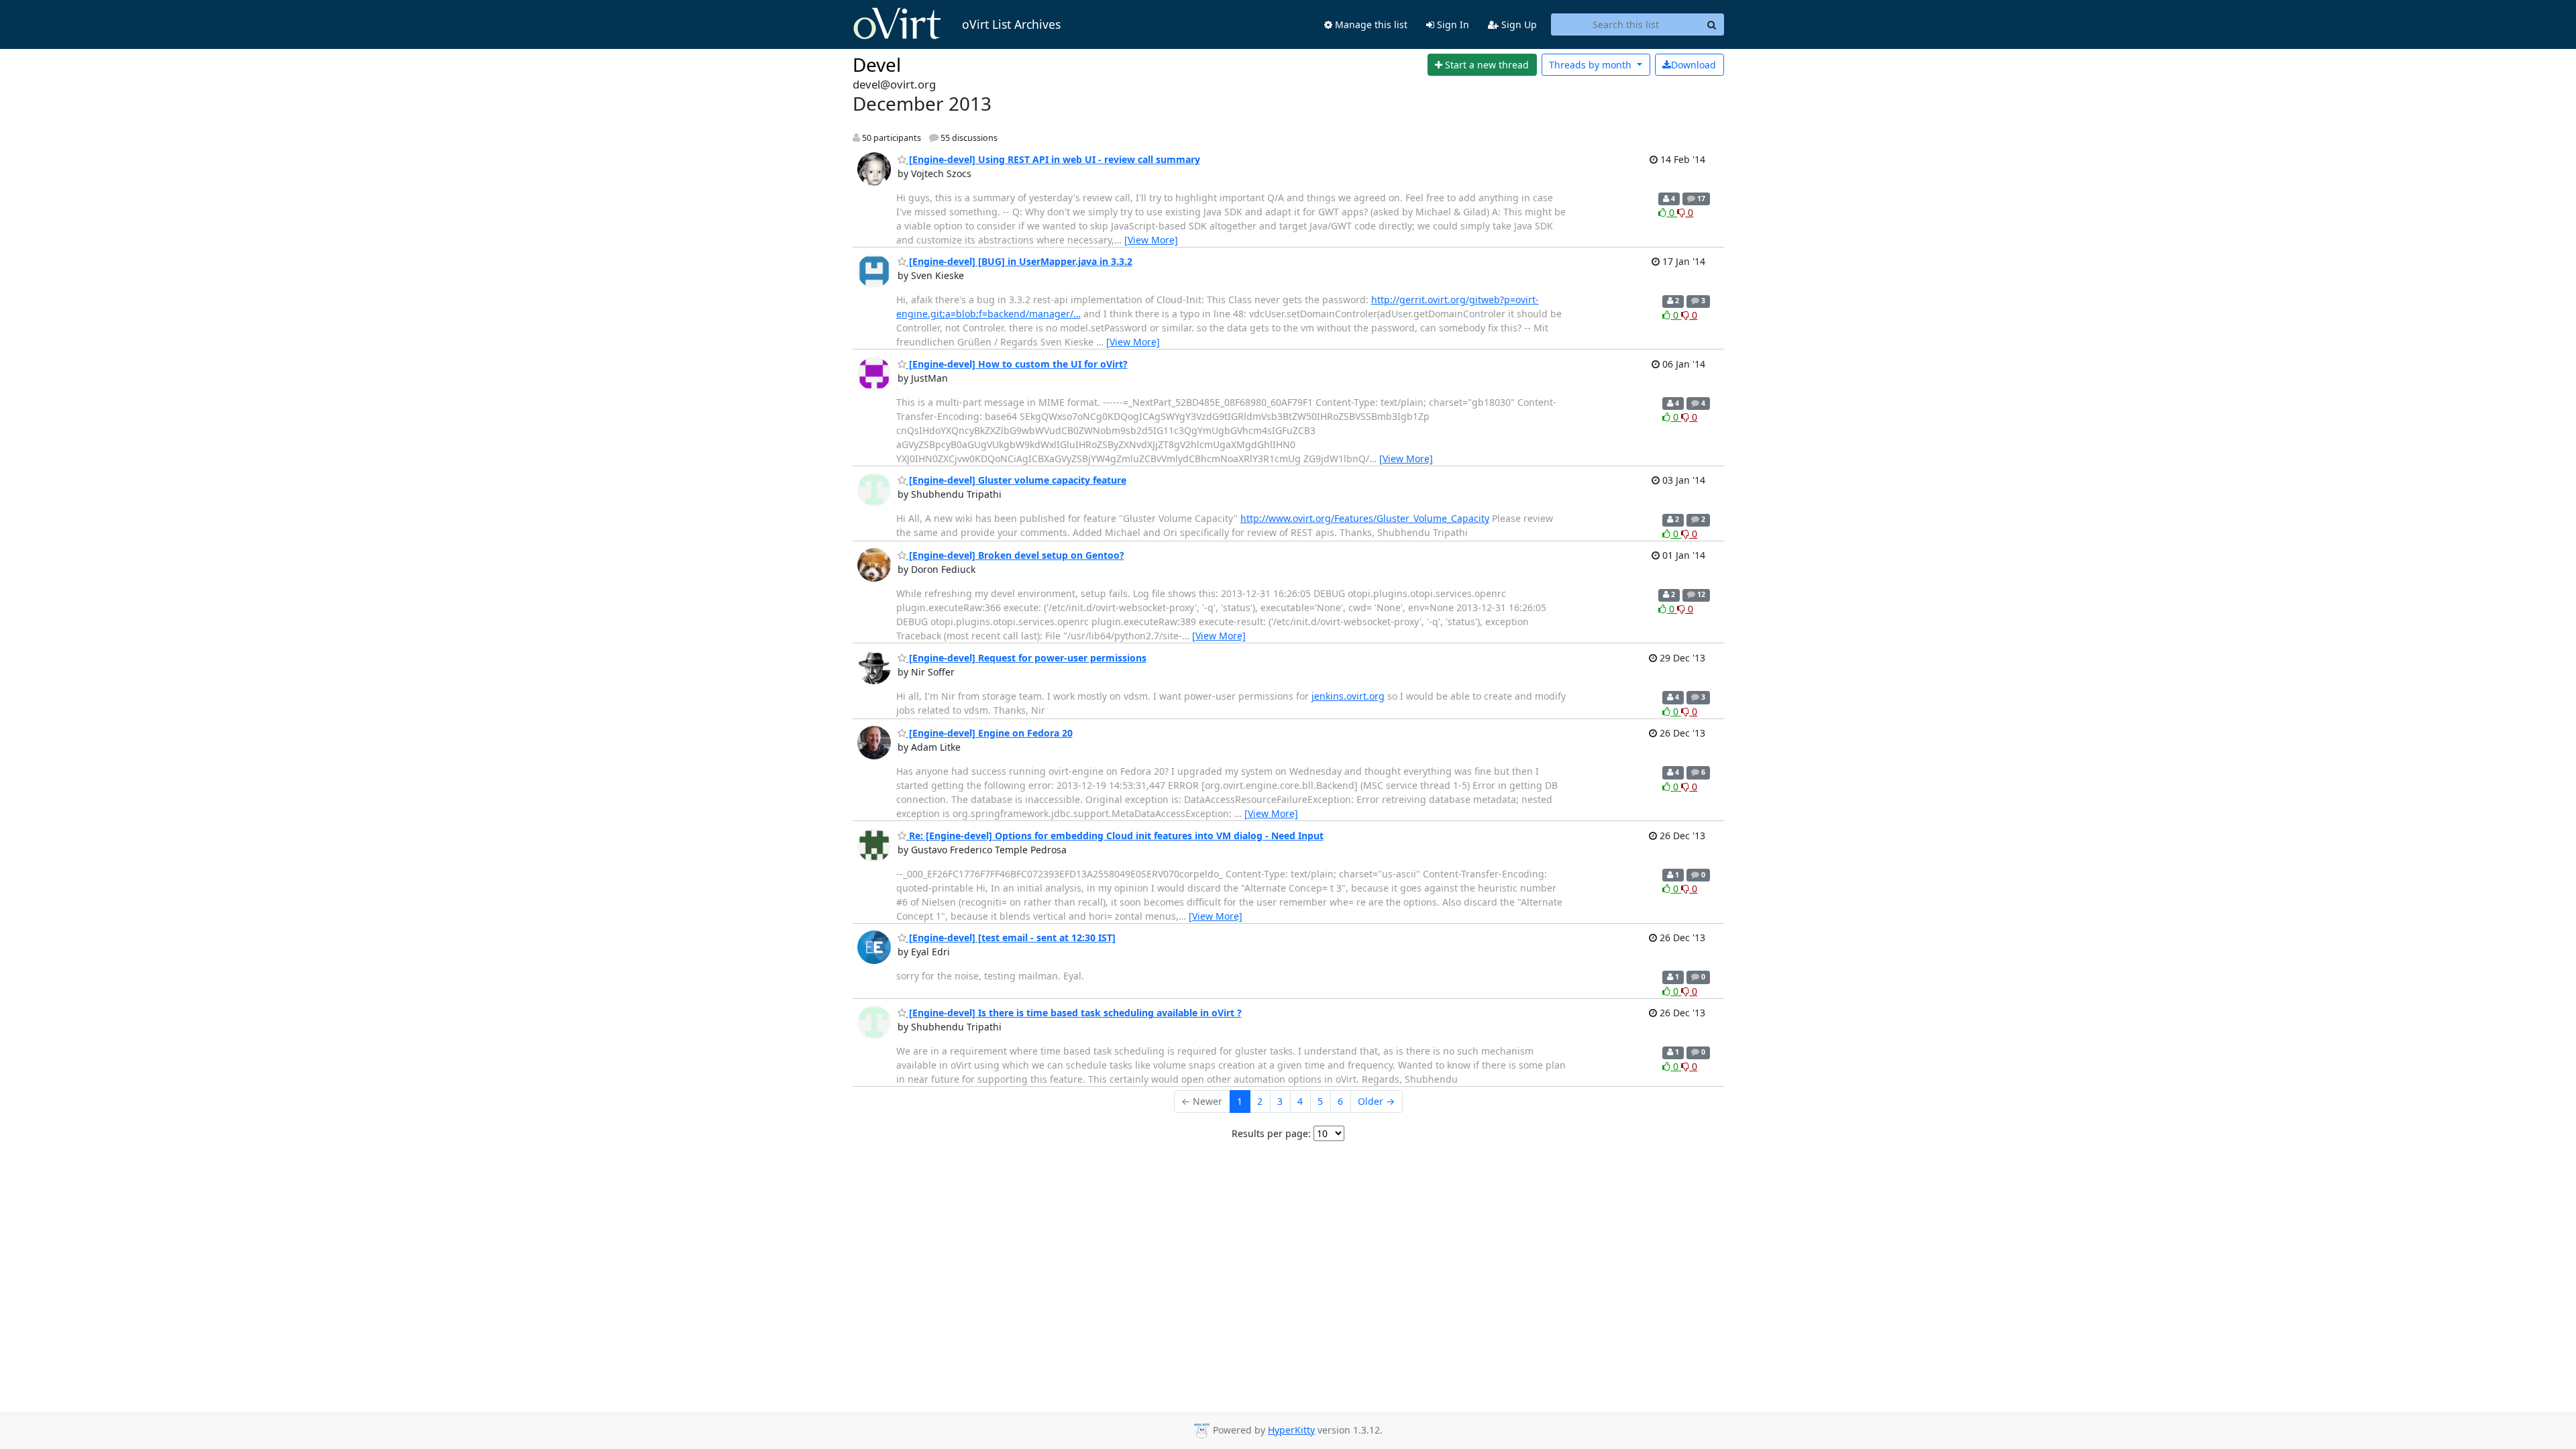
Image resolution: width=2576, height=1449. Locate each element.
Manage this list (1370, 24)
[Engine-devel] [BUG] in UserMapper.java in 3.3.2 (1019, 261)
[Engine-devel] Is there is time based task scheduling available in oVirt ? (1074, 1013)
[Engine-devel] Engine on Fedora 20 (989, 733)
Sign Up (1518, 24)
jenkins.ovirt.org (1348, 696)
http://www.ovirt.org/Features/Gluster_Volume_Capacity (1365, 518)
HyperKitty (1291, 1430)
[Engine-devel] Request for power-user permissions (1026, 658)
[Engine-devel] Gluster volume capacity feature (1016, 480)
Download (1694, 65)
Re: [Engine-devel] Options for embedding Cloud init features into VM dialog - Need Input (1115, 836)
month (1592, 65)
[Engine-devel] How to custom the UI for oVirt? (1017, 364)
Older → (1376, 1101)
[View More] (1151, 240)
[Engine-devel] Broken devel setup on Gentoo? (1015, 555)
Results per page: (1271, 1133)
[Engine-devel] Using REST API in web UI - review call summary (1053, 159)
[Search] (1712, 25)
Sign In (1452, 24)
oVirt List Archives (1011, 24)
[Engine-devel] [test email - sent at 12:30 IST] (1011, 937)
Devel (877, 64)
